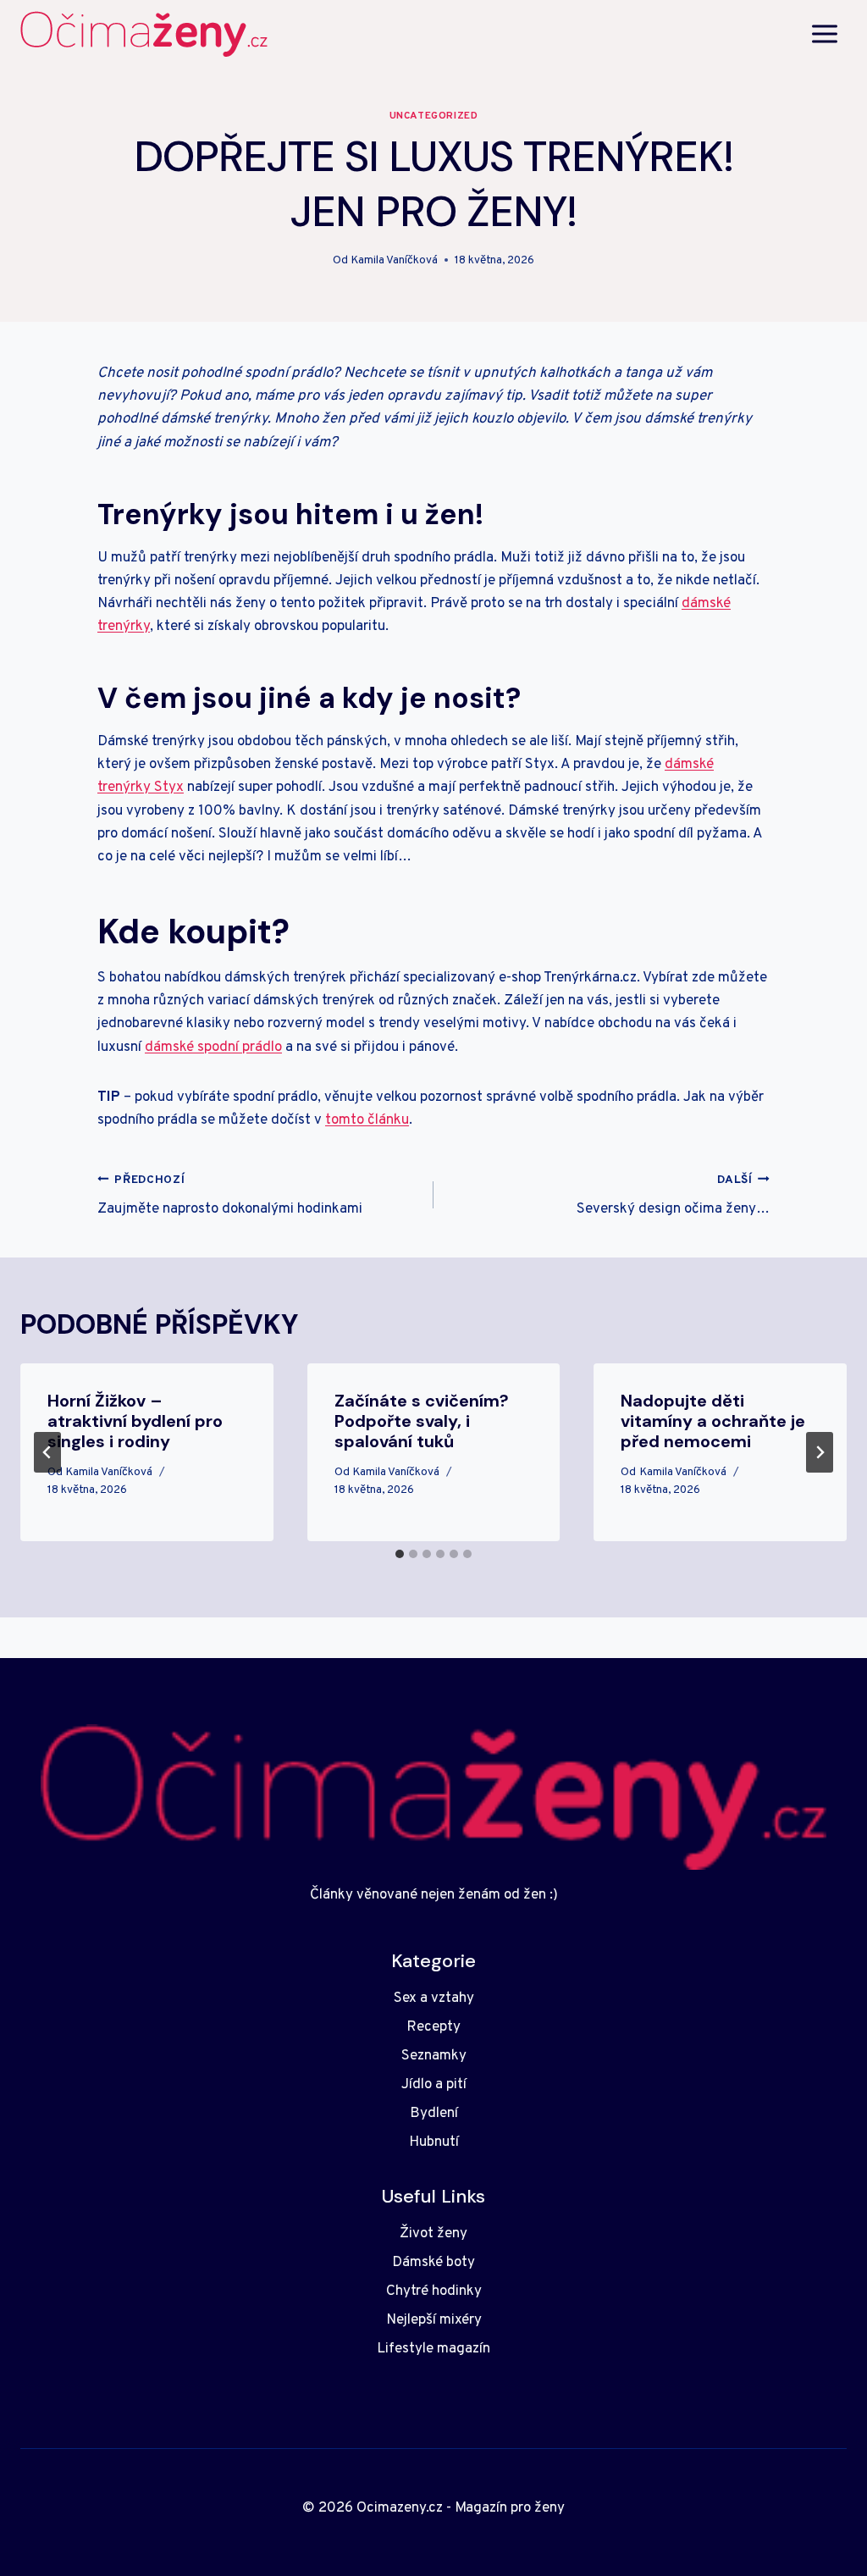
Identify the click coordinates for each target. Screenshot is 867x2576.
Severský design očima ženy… (673, 1196)
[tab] (400, 1554)
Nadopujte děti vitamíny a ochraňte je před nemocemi (713, 1421)
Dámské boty (433, 2263)
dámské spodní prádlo (213, 1048)
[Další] (820, 1452)
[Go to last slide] (47, 1452)
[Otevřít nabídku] (824, 33)
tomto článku (367, 1120)
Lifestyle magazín (433, 2349)
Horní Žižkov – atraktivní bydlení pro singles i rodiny (135, 1421)
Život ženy (433, 2234)
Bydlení (434, 2114)
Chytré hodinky (434, 2291)
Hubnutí (434, 2142)
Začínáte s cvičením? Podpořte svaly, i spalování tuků (422, 1421)
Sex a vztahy (434, 1998)
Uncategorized (434, 116)
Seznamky (434, 2056)
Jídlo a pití (434, 2085)
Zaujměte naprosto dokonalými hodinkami (230, 1196)
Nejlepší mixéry (434, 2320)
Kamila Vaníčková (394, 260)
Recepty (433, 2027)
